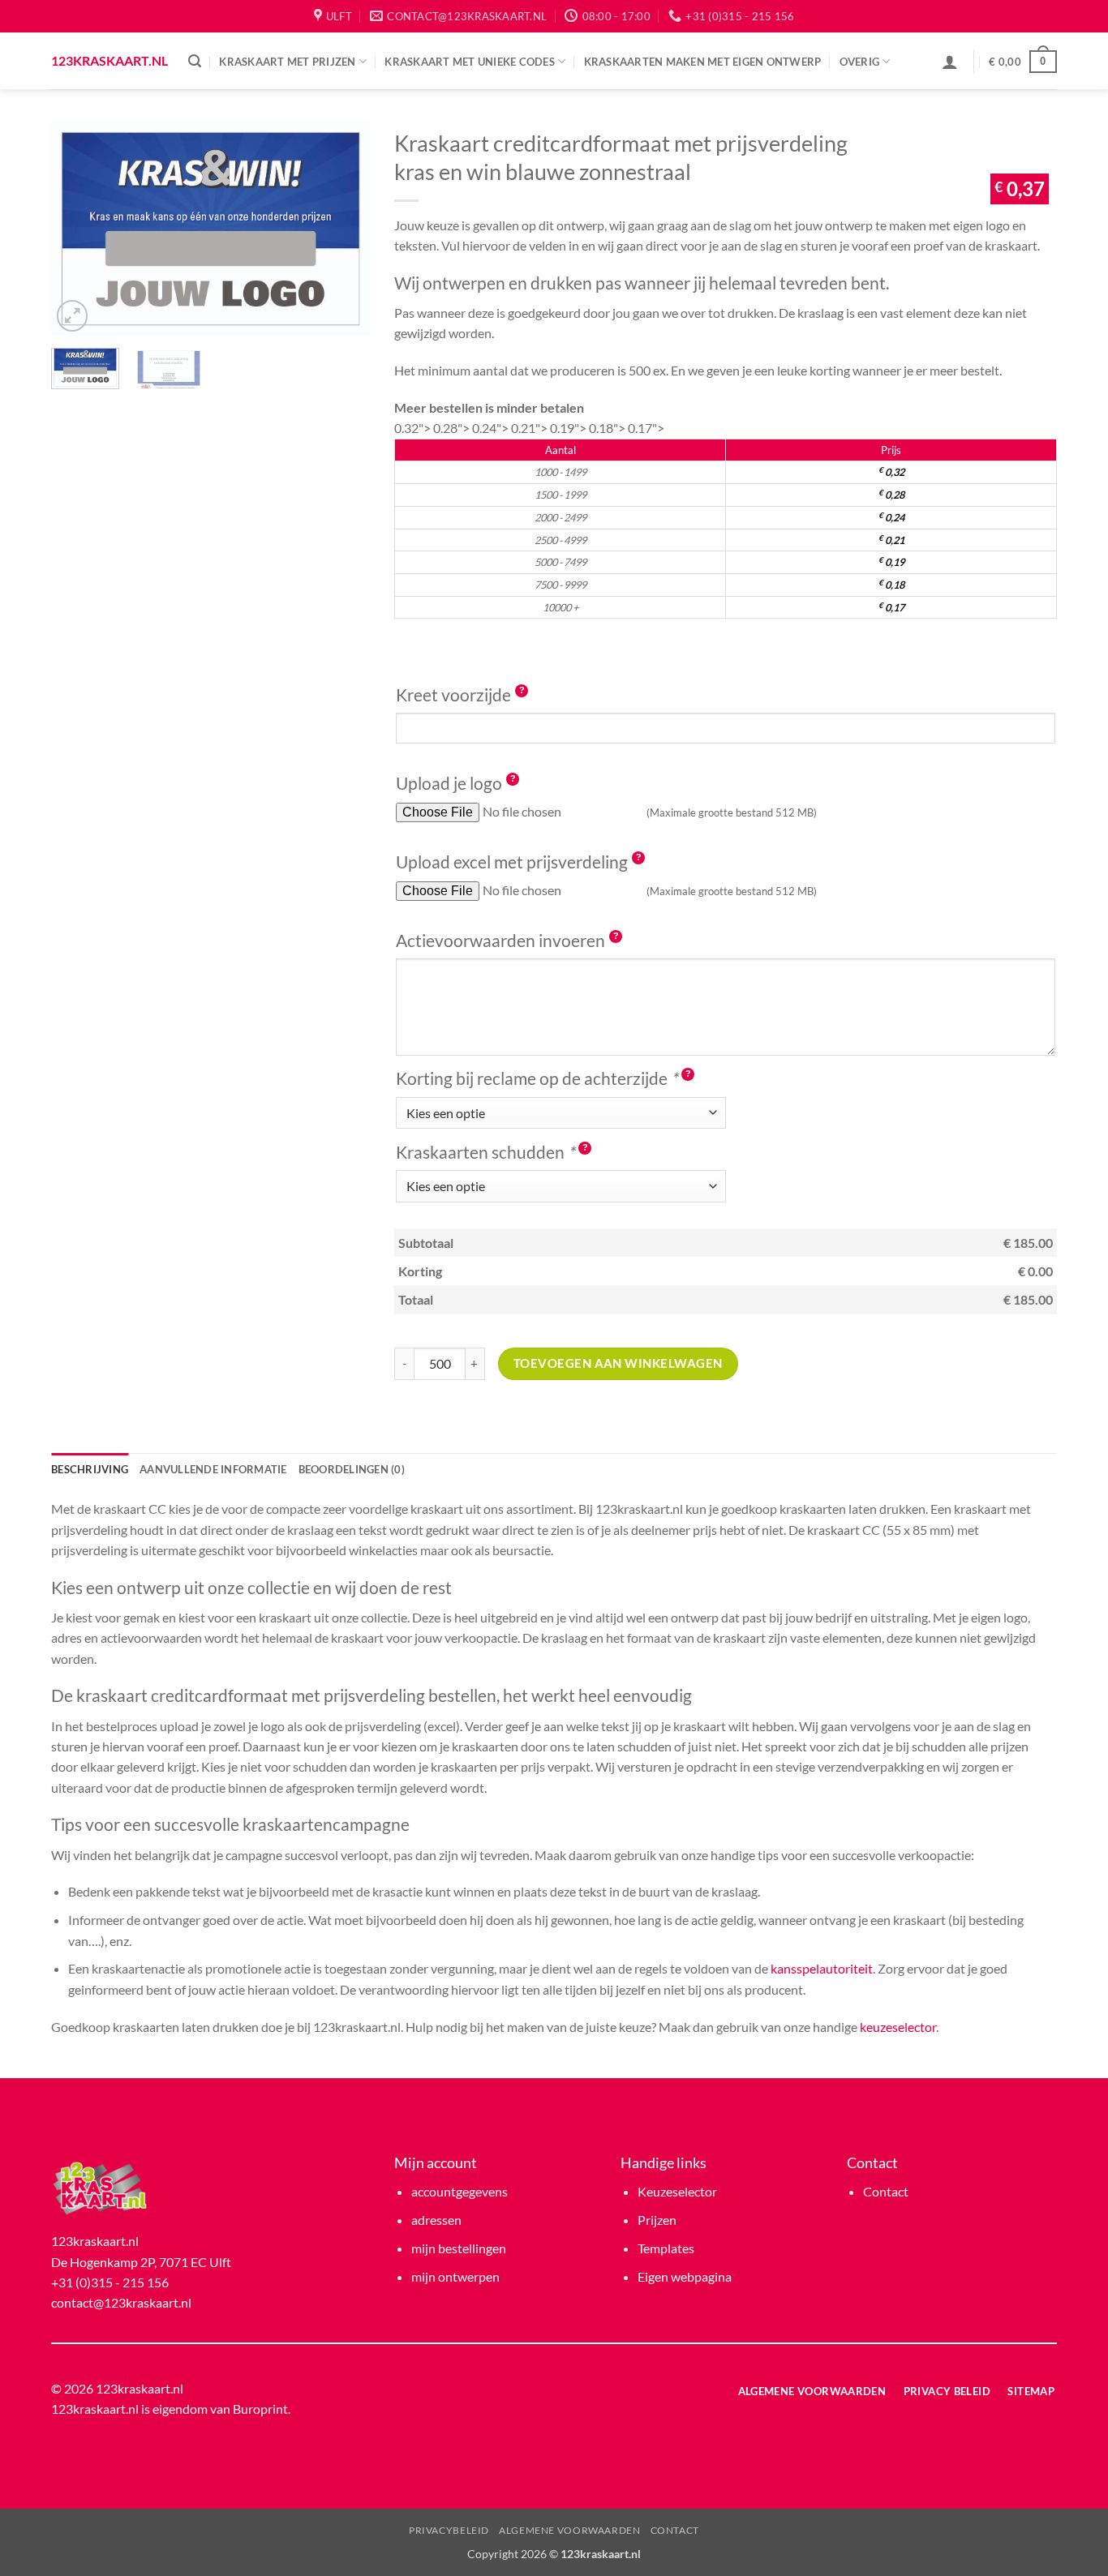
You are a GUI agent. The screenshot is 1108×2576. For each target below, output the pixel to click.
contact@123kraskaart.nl (121, 2302)
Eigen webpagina (685, 2276)
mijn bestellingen (459, 2248)
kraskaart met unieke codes (470, 62)
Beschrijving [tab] (90, 1469)
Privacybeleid (449, 2530)
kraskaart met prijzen (287, 62)
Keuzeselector (677, 2191)
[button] (195, 61)
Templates (666, 2248)
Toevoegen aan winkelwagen (618, 1363)
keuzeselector (898, 2027)
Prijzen (657, 2220)
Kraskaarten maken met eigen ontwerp (703, 62)
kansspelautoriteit (822, 1968)
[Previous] (78, 228)
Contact (886, 2191)
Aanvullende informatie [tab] (213, 1469)
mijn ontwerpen (455, 2276)
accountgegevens (460, 2191)
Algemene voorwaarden (569, 2530)
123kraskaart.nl (107, 61)
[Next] (343, 228)
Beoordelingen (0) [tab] (352, 1469)
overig (860, 62)
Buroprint (260, 2409)
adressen (436, 2220)
